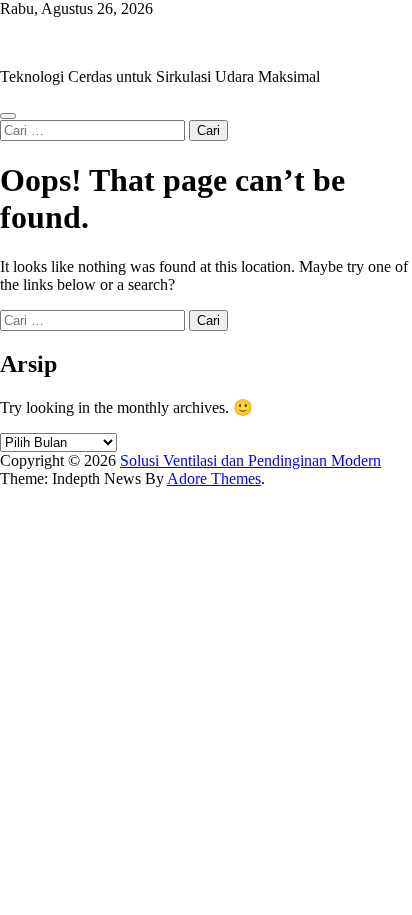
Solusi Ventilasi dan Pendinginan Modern (130, 42)
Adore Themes (214, 478)
